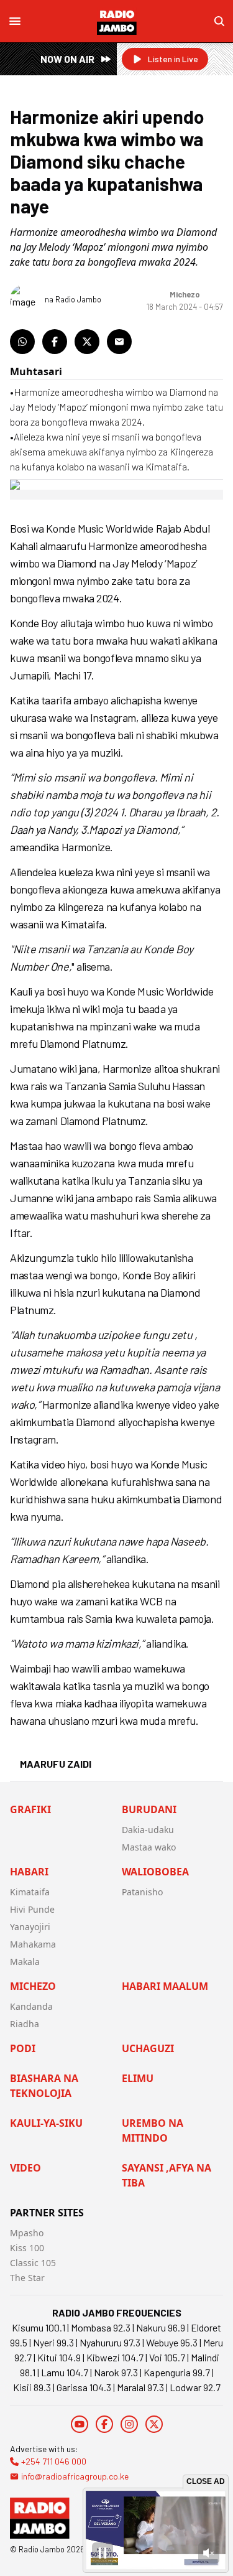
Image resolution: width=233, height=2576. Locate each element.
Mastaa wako (149, 1847)
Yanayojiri (30, 1927)
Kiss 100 (27, 2248)
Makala (25, 1962)
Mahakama (33, 1944)
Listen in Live (173, 59)
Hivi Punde (32, 1909)
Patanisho (142, 1892)
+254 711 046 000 (54, 2461)
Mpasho (27, 2233)
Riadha (25, 2024)
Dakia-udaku (148, 1830)
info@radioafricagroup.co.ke (75, 2476)
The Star (27, 2278)
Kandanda (31, 2006)
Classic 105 (33, 2263)
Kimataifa (30, 1892)
